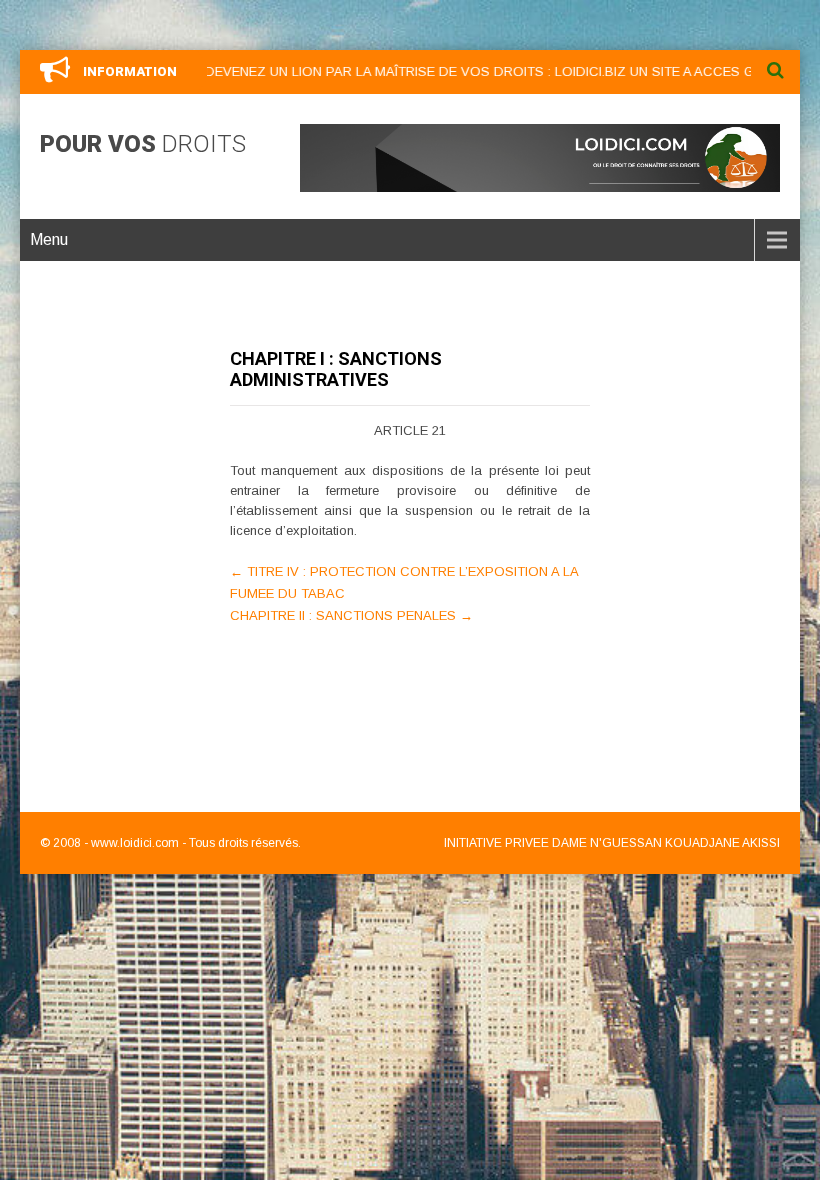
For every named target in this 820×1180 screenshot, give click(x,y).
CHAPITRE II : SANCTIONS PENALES (351, 615)
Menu (49, 239)
